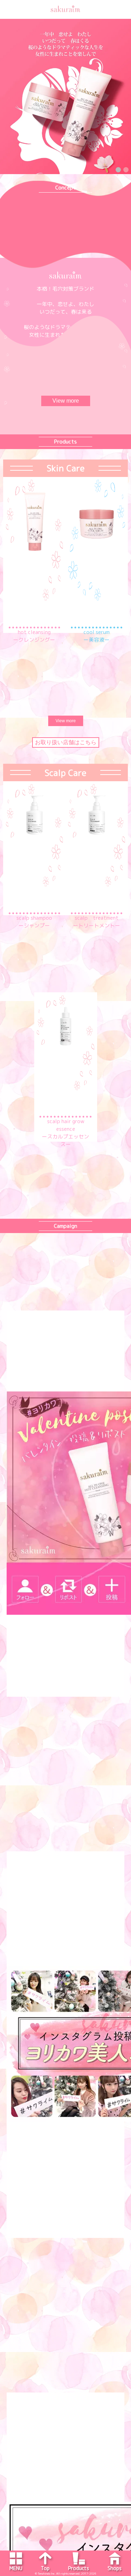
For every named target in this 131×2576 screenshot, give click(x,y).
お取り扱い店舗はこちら (66, 742)
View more (66, 401)
